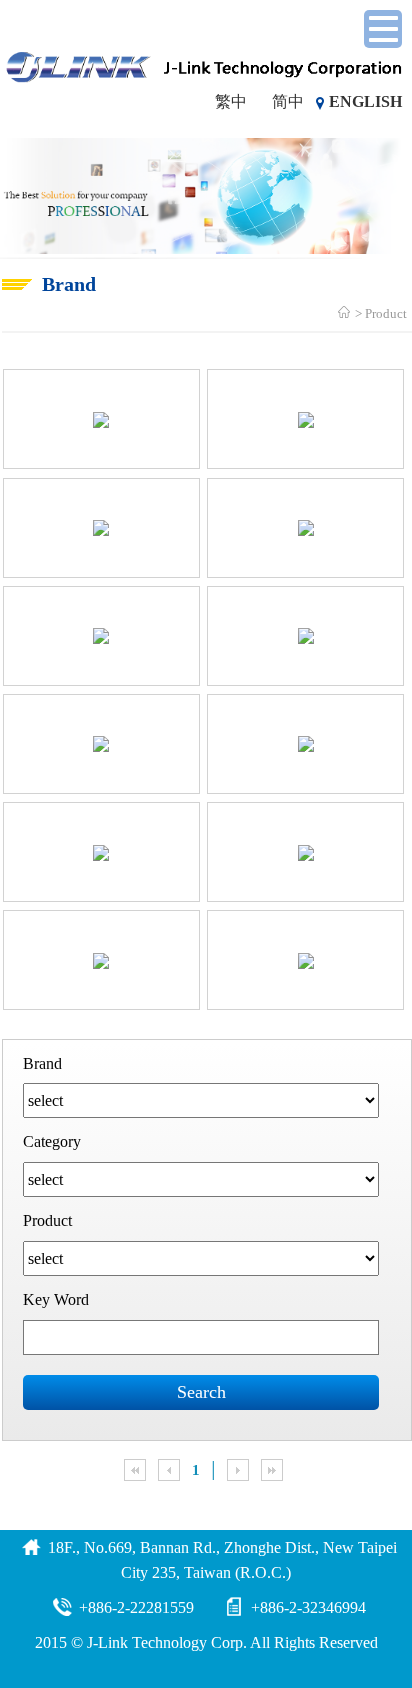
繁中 (231, 101)
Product (386, 313)
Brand (42, 1063)
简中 (288, 101)
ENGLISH (365, 101)
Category (52, 1141)
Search (201, 1392)
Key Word (56, 1299)
